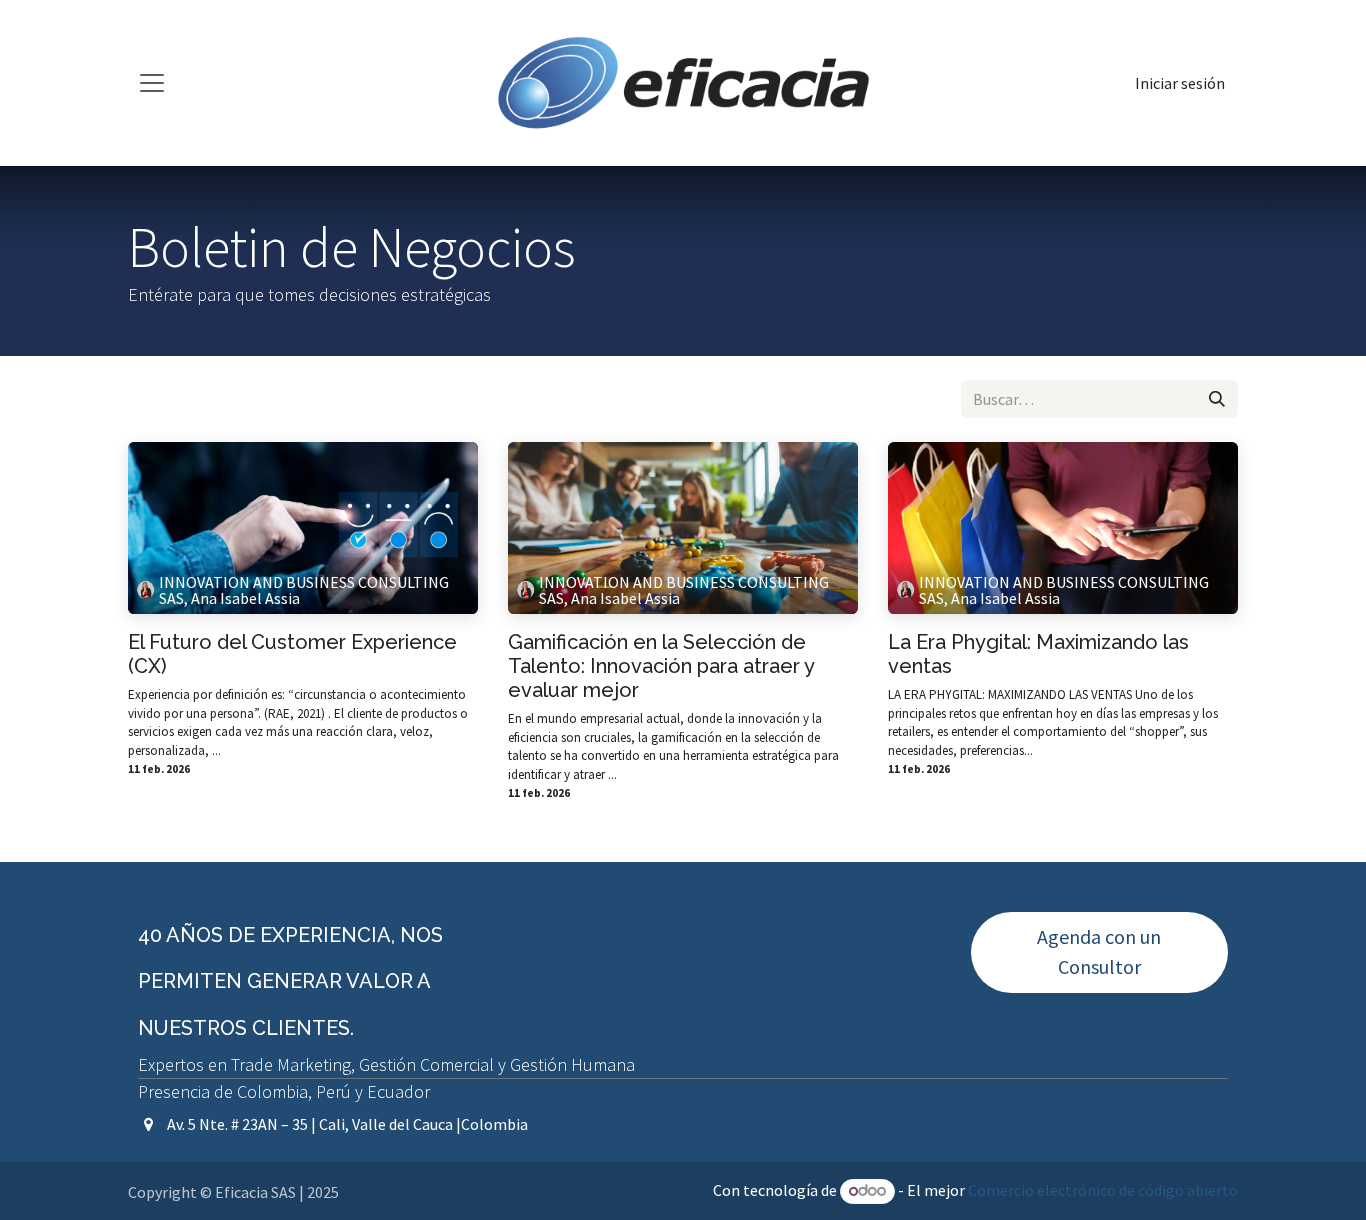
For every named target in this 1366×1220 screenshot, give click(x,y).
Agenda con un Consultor (1099, 951)
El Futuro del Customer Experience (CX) (292, 654)
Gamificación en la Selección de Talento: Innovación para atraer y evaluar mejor (661, 666)
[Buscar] (1217, 399)
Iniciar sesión (1180, 83)
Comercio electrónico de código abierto (1103, 1190)
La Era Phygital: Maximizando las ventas (1038, 654)
